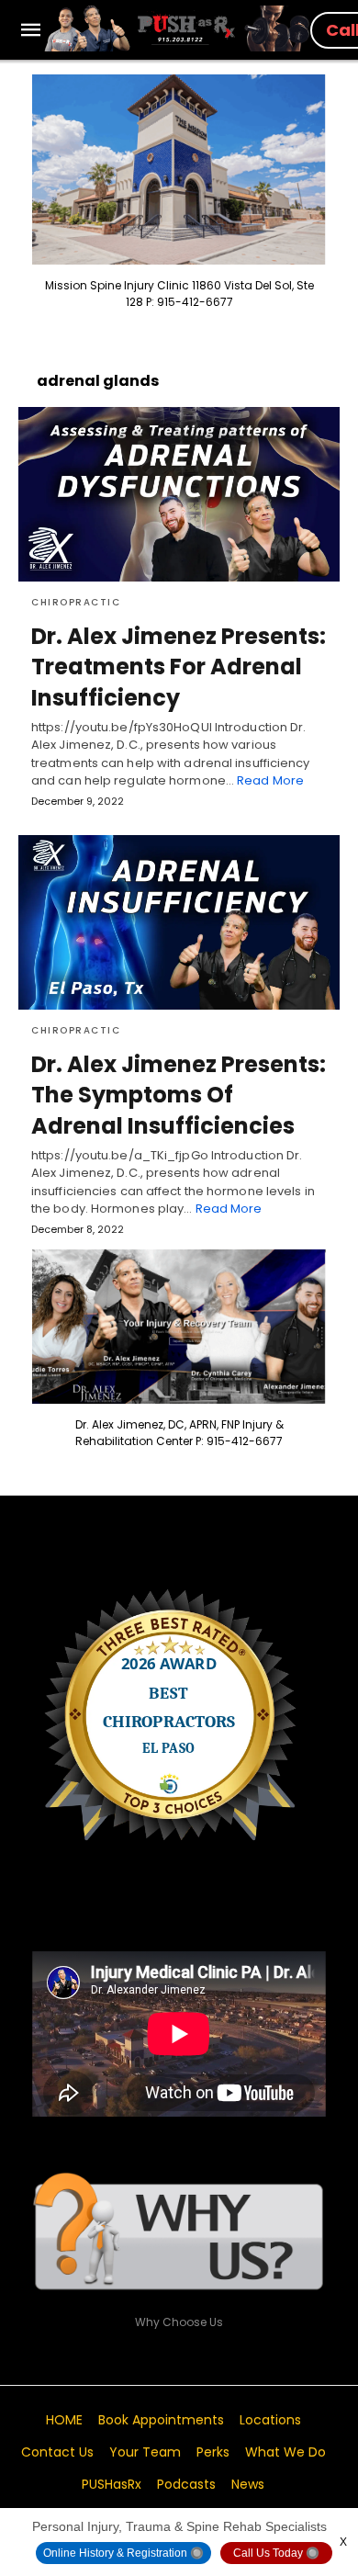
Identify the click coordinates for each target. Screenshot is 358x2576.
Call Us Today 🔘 (276, 2553)
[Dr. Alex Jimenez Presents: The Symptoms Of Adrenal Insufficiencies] (179, 922)
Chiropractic (76, 602)
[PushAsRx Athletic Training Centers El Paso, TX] (177, 28)
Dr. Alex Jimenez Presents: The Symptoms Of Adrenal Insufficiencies (179, 1095)
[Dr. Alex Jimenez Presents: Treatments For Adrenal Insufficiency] (179, 494)
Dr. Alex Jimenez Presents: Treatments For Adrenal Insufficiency (179, 667)
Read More (270, 780)
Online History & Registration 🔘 (123, 2553)
